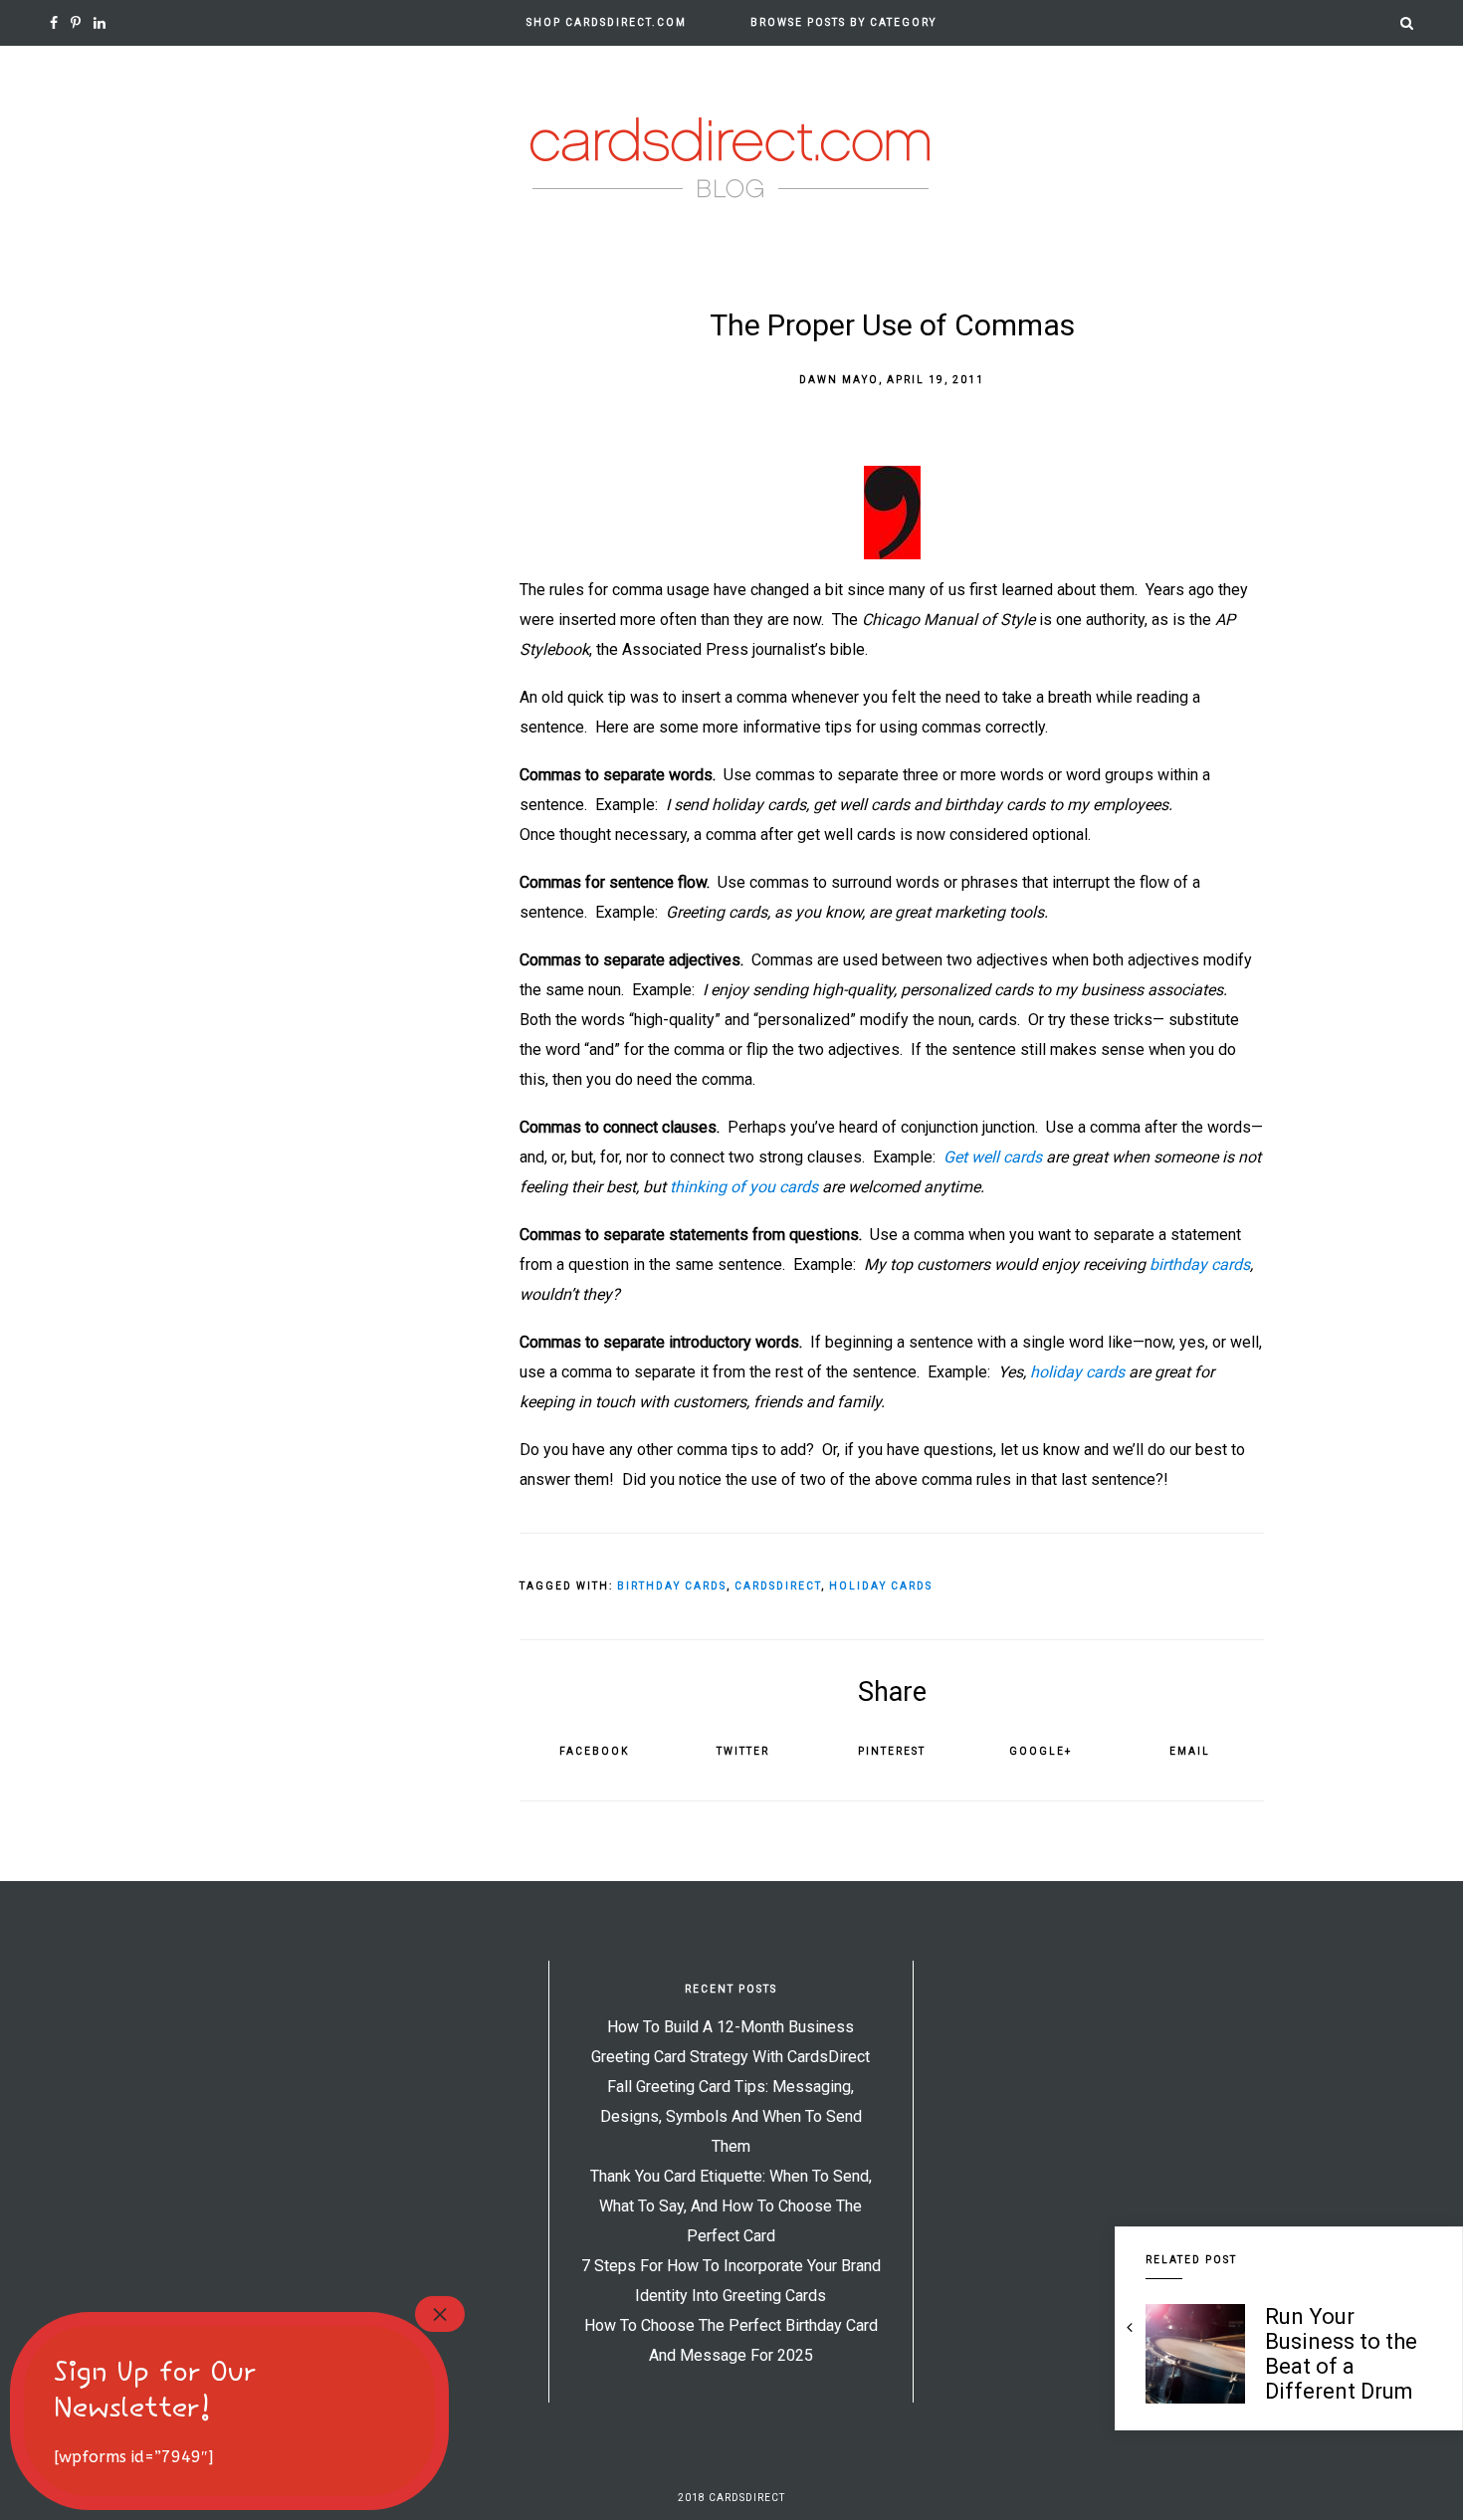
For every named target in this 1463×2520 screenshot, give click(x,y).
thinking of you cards (746, 1187)
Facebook (594, 1751)
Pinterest (892, 1751)
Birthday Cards (672, 1586)
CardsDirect (778, 1586)
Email (1190, 1751)
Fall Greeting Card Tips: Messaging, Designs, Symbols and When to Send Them (731, 2116)
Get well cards (993, 1157)
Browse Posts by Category (843, 22)
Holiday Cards (881, 1586)
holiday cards (1077, 1372)
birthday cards (1200, 1264)
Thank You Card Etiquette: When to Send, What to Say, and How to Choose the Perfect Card (731, 2206)
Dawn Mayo (839, 380)
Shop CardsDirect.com (607, 22)
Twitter (743, 1751)
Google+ (1041, 1751)
